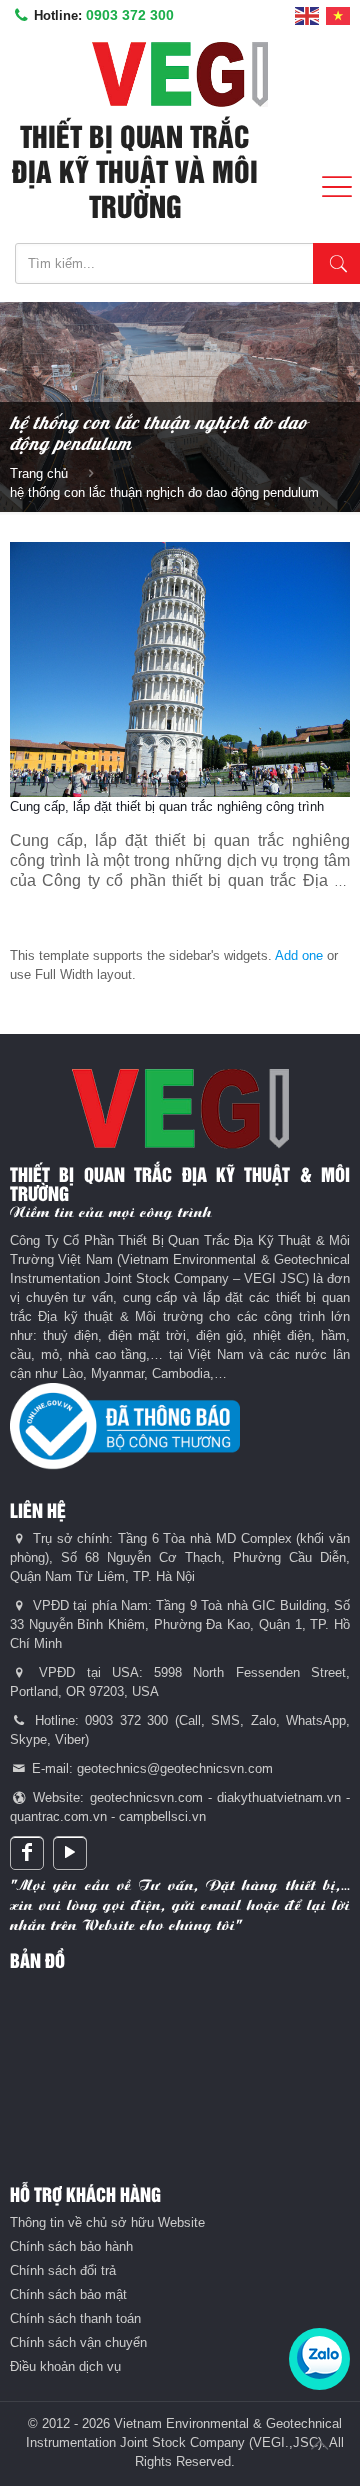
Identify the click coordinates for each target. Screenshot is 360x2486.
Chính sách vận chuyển (78, 2342)
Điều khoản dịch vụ (65, 2366)
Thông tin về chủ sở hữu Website (107, 2222)
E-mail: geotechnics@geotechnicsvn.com (150, 1768)
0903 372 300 (130, 15)
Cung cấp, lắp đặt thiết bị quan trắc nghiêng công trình (167, 806)
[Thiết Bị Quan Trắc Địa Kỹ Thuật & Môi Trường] (180, 74)
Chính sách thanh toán (75, 2318)
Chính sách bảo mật (68, 2294)
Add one (299, 955)
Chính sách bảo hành (71, 2246)
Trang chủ (39, 473)
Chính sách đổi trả (63, 2270)
